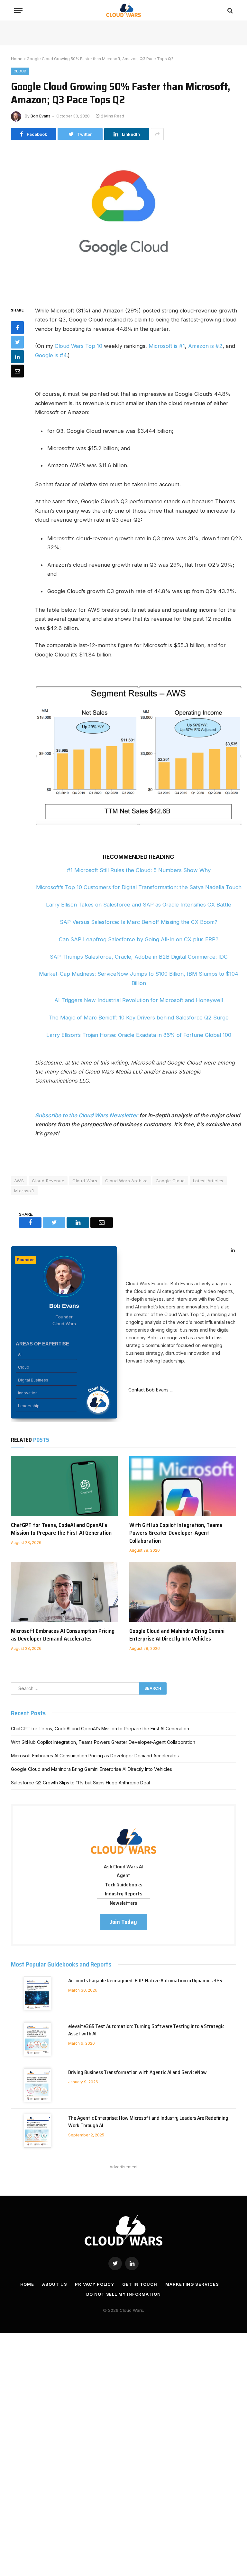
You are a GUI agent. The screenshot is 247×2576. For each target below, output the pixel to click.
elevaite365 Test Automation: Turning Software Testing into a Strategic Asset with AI (146, 2030)
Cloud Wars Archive (126, 1181)
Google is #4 (51, 355)
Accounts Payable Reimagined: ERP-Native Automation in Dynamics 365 (145, 1981)
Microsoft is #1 (167, 346)
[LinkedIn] (17, 357)
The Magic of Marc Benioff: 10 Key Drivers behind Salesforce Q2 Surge (139, 1018)
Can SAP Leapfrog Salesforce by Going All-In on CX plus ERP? (139, 939)
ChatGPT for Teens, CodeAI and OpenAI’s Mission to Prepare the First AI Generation (61, 1529)
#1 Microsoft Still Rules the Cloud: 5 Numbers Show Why (139, 870)
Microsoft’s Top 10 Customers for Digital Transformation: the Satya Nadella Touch (139, 887)
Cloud (20, 71)
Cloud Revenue (48, 1181)
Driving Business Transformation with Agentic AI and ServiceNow (137, 2073)
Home (17, 59)
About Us (55, 2284)
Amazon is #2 (205, 346)
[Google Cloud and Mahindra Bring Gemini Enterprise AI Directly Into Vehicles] (183, 1592)
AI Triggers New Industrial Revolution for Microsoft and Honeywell (139, 1000)
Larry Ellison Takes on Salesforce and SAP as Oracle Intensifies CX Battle (139, 905)
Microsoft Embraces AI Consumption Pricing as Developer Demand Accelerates (63, 1635)
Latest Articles (208, 1181)
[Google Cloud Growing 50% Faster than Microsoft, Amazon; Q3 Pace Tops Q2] (123, 222)
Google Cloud (170, 1181)
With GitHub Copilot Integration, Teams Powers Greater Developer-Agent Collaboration (176, 1533)
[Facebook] (17, 328)
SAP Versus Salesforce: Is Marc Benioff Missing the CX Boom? (139, 922)
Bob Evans (41, 116)
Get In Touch (140, 2284)
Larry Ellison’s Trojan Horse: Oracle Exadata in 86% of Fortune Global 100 (139, 1035)
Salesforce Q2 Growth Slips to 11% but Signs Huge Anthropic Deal (80, 1783)
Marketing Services (192, 2284)
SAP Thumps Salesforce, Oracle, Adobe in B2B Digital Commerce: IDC (139, 957)
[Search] (229, 10)
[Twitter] (17, 342)
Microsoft (24, 1191)
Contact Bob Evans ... (149, 1390)
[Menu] (18, 10)
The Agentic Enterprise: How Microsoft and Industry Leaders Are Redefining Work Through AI (148, 2122)
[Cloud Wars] (124, 10)
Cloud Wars (85, 1181)
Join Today (123, 1922)
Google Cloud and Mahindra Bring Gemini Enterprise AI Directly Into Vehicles (177, 1635)
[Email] (17, 371)
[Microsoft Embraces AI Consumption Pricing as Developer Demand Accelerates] (64, 1592)
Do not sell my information (123, 2294)
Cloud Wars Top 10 (78, 346)
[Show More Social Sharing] (157, 134)
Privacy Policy (95, 2284)
